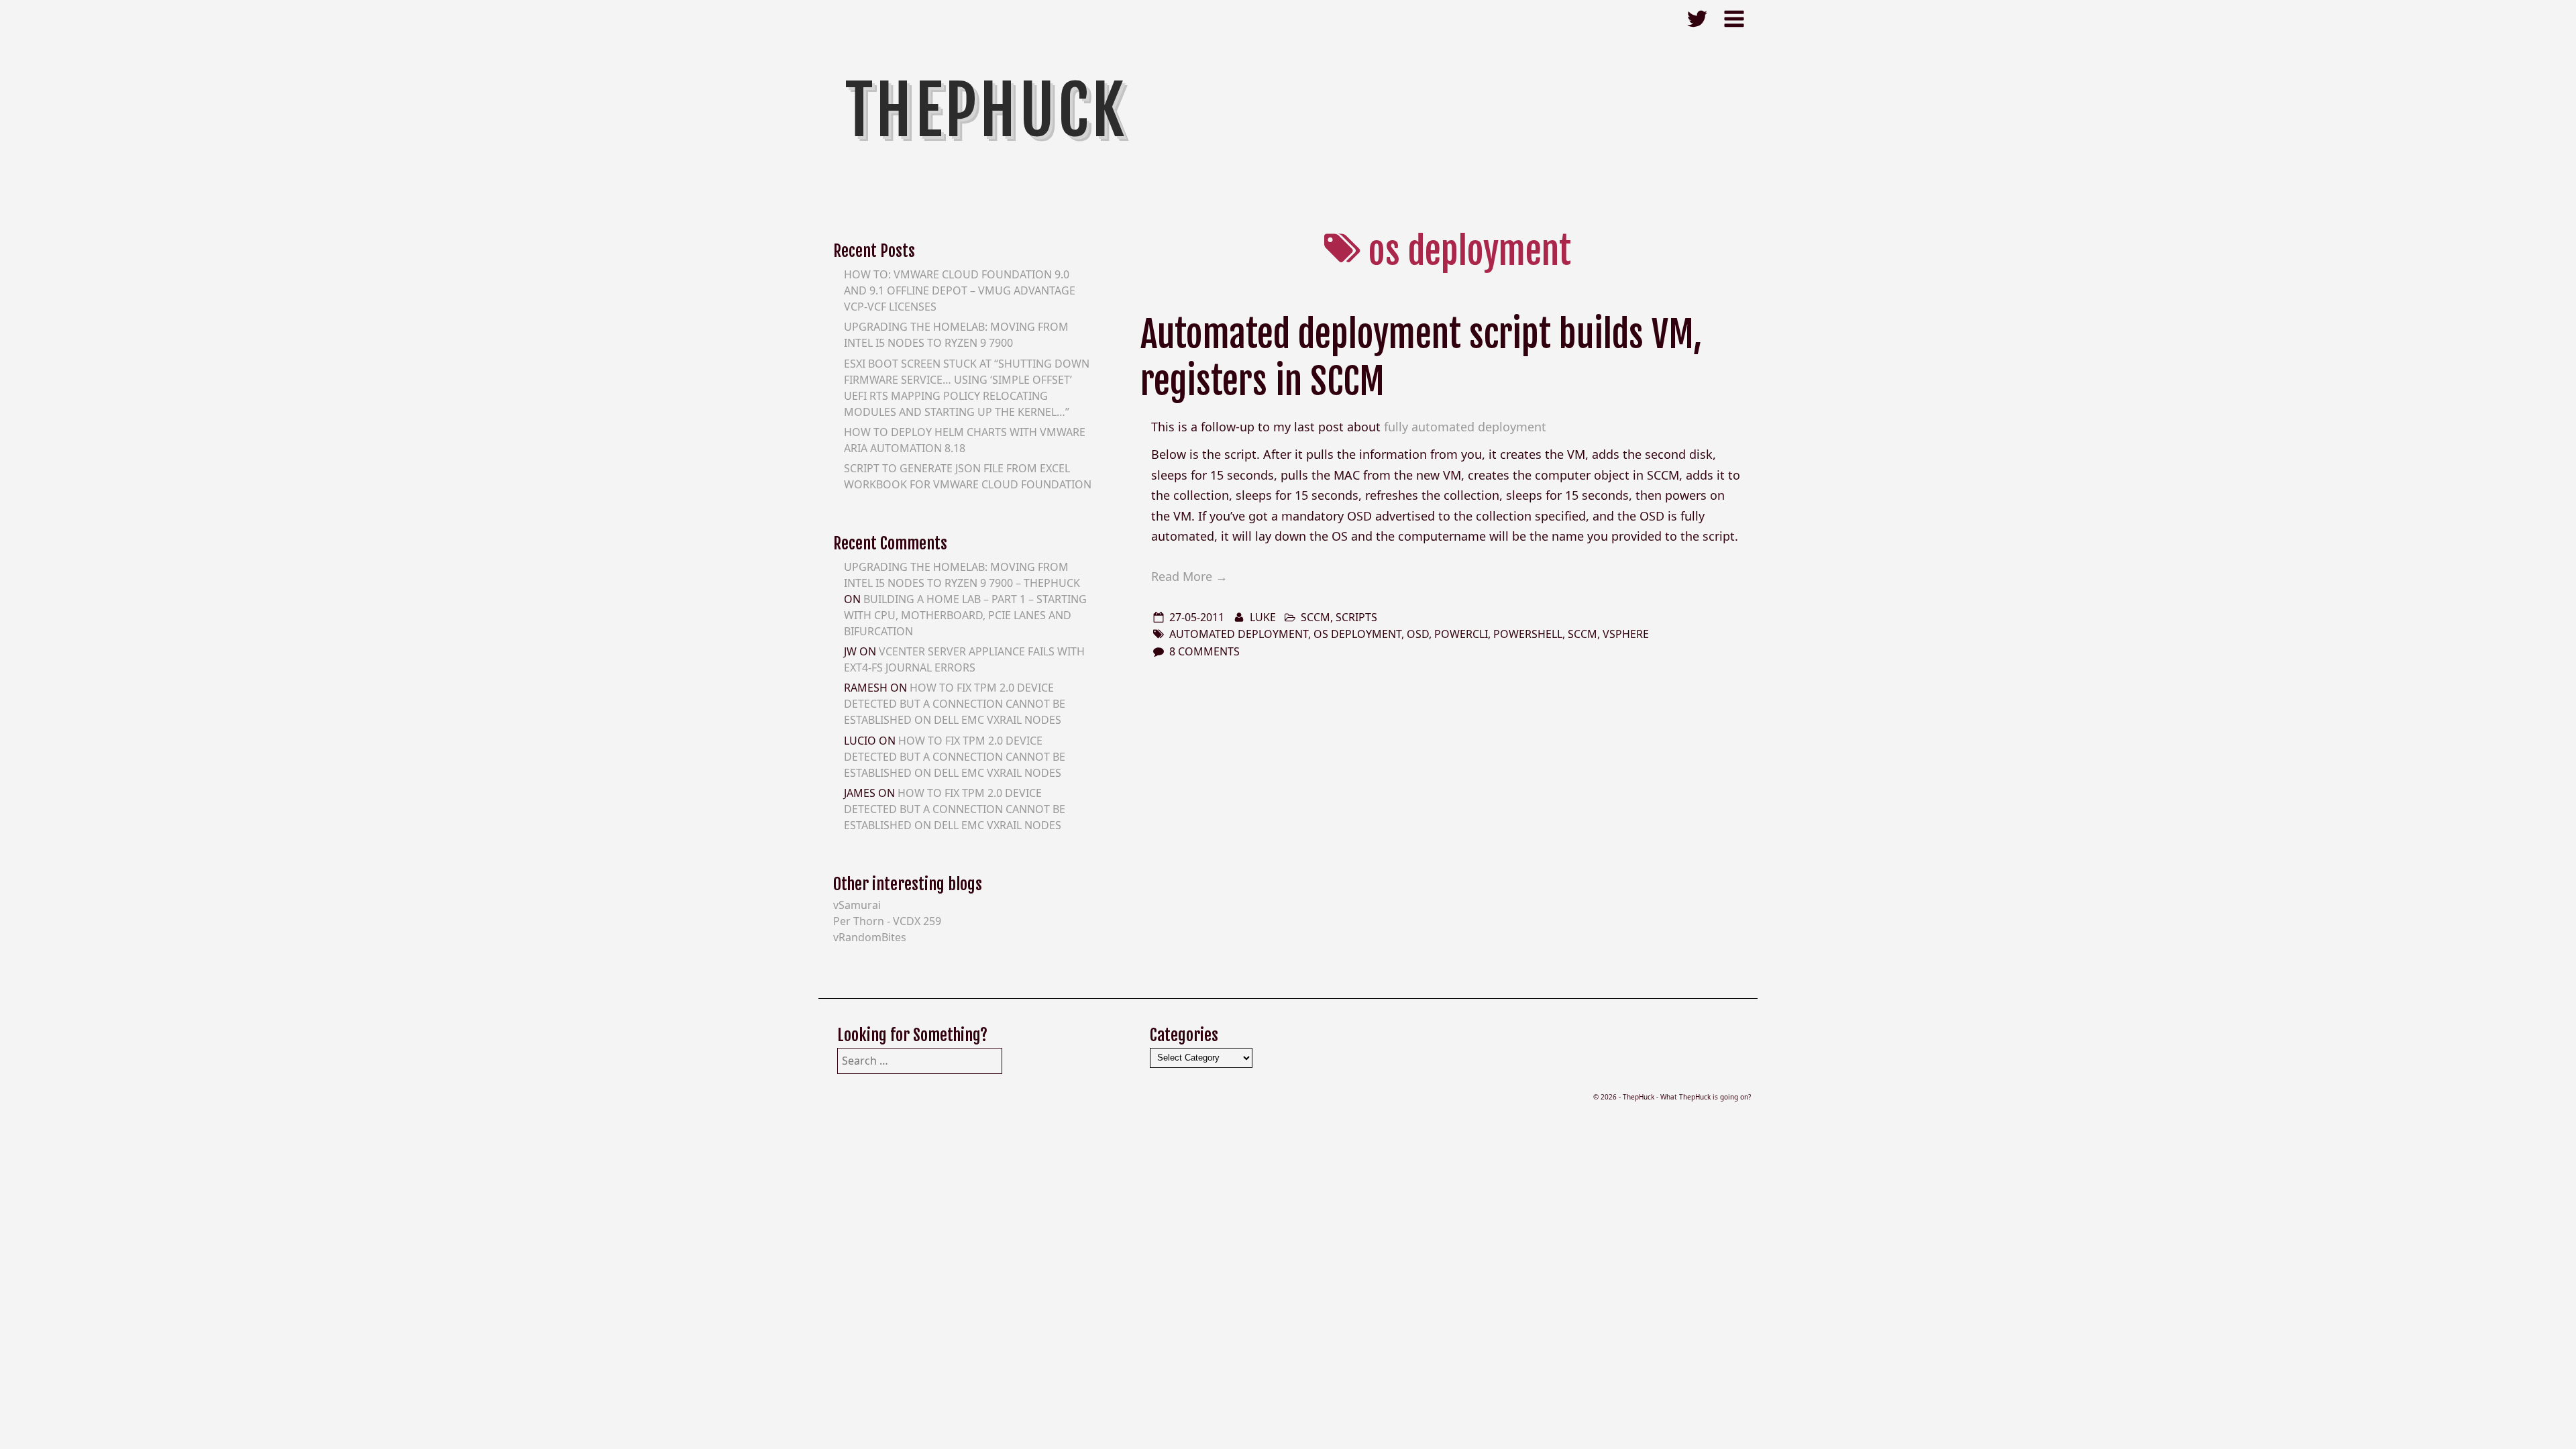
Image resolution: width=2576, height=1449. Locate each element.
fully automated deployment (1465, 427)
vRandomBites (870, 937)
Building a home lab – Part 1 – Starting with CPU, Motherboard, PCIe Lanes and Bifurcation (965, 615)
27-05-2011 (1197, 617)
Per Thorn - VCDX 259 (887, 921)
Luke (1263, 617)
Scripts (1356, 617)
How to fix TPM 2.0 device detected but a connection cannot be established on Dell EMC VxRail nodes (955, 704)
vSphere (1626, 634)
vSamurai (857, 905)
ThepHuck (986, 111)
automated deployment (1239, 634)
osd (1418, 634)
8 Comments (1204, 651)
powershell (1528, 634)
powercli (1461, 634)
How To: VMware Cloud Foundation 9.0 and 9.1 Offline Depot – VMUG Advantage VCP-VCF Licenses (960, 290)
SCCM (1316, 617)
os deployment (1357, 634)
